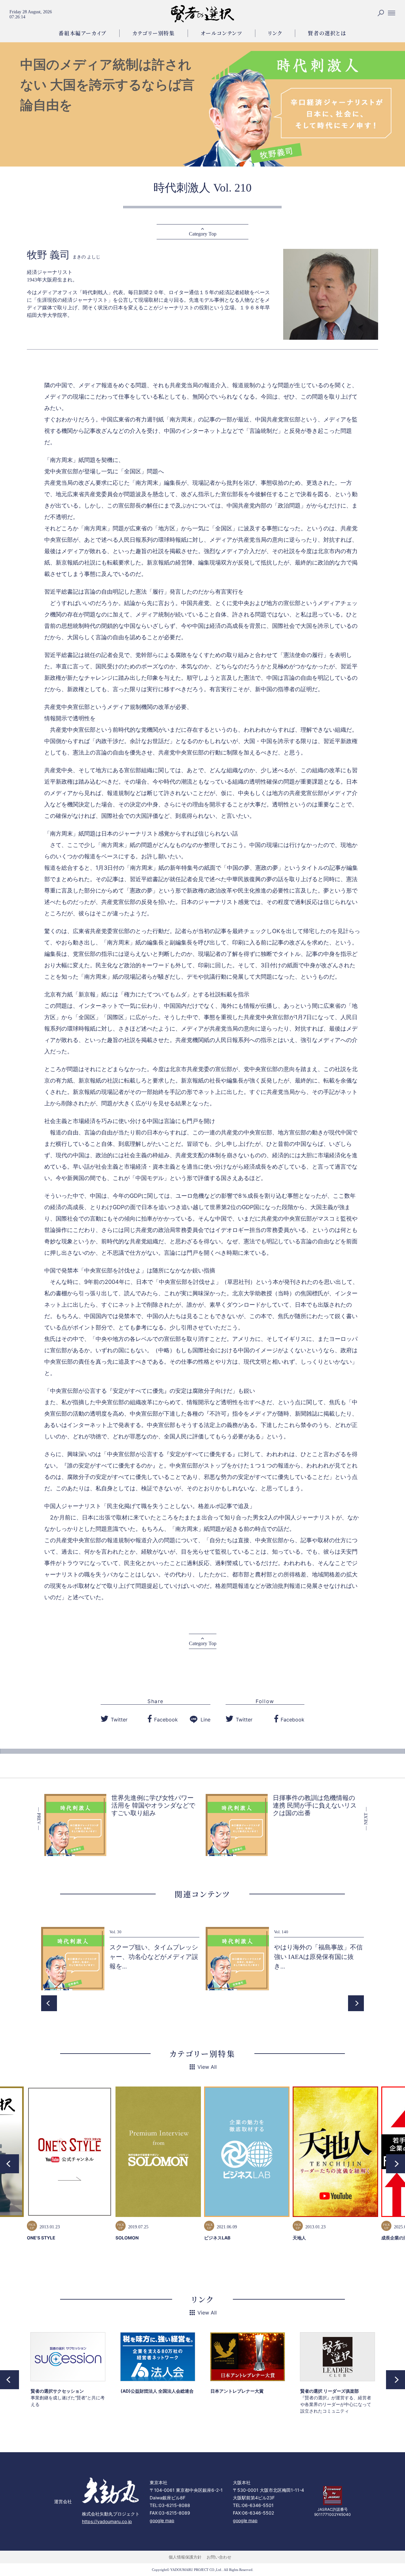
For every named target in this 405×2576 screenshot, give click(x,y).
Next (356, 2003)
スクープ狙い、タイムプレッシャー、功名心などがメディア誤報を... (154, 1957)
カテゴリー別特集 (154, 33)
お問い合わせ (219, 2557)
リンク (275, 33)
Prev (49, 2003)
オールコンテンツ (221, 33)
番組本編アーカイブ (82, 33)
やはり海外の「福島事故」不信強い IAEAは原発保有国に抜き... (318, 1957)
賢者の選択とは (327, 33)
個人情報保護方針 (185, 2557)
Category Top (203, 234)
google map (162, 2520)
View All (207, 2067)
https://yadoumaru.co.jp (107, 2521)
